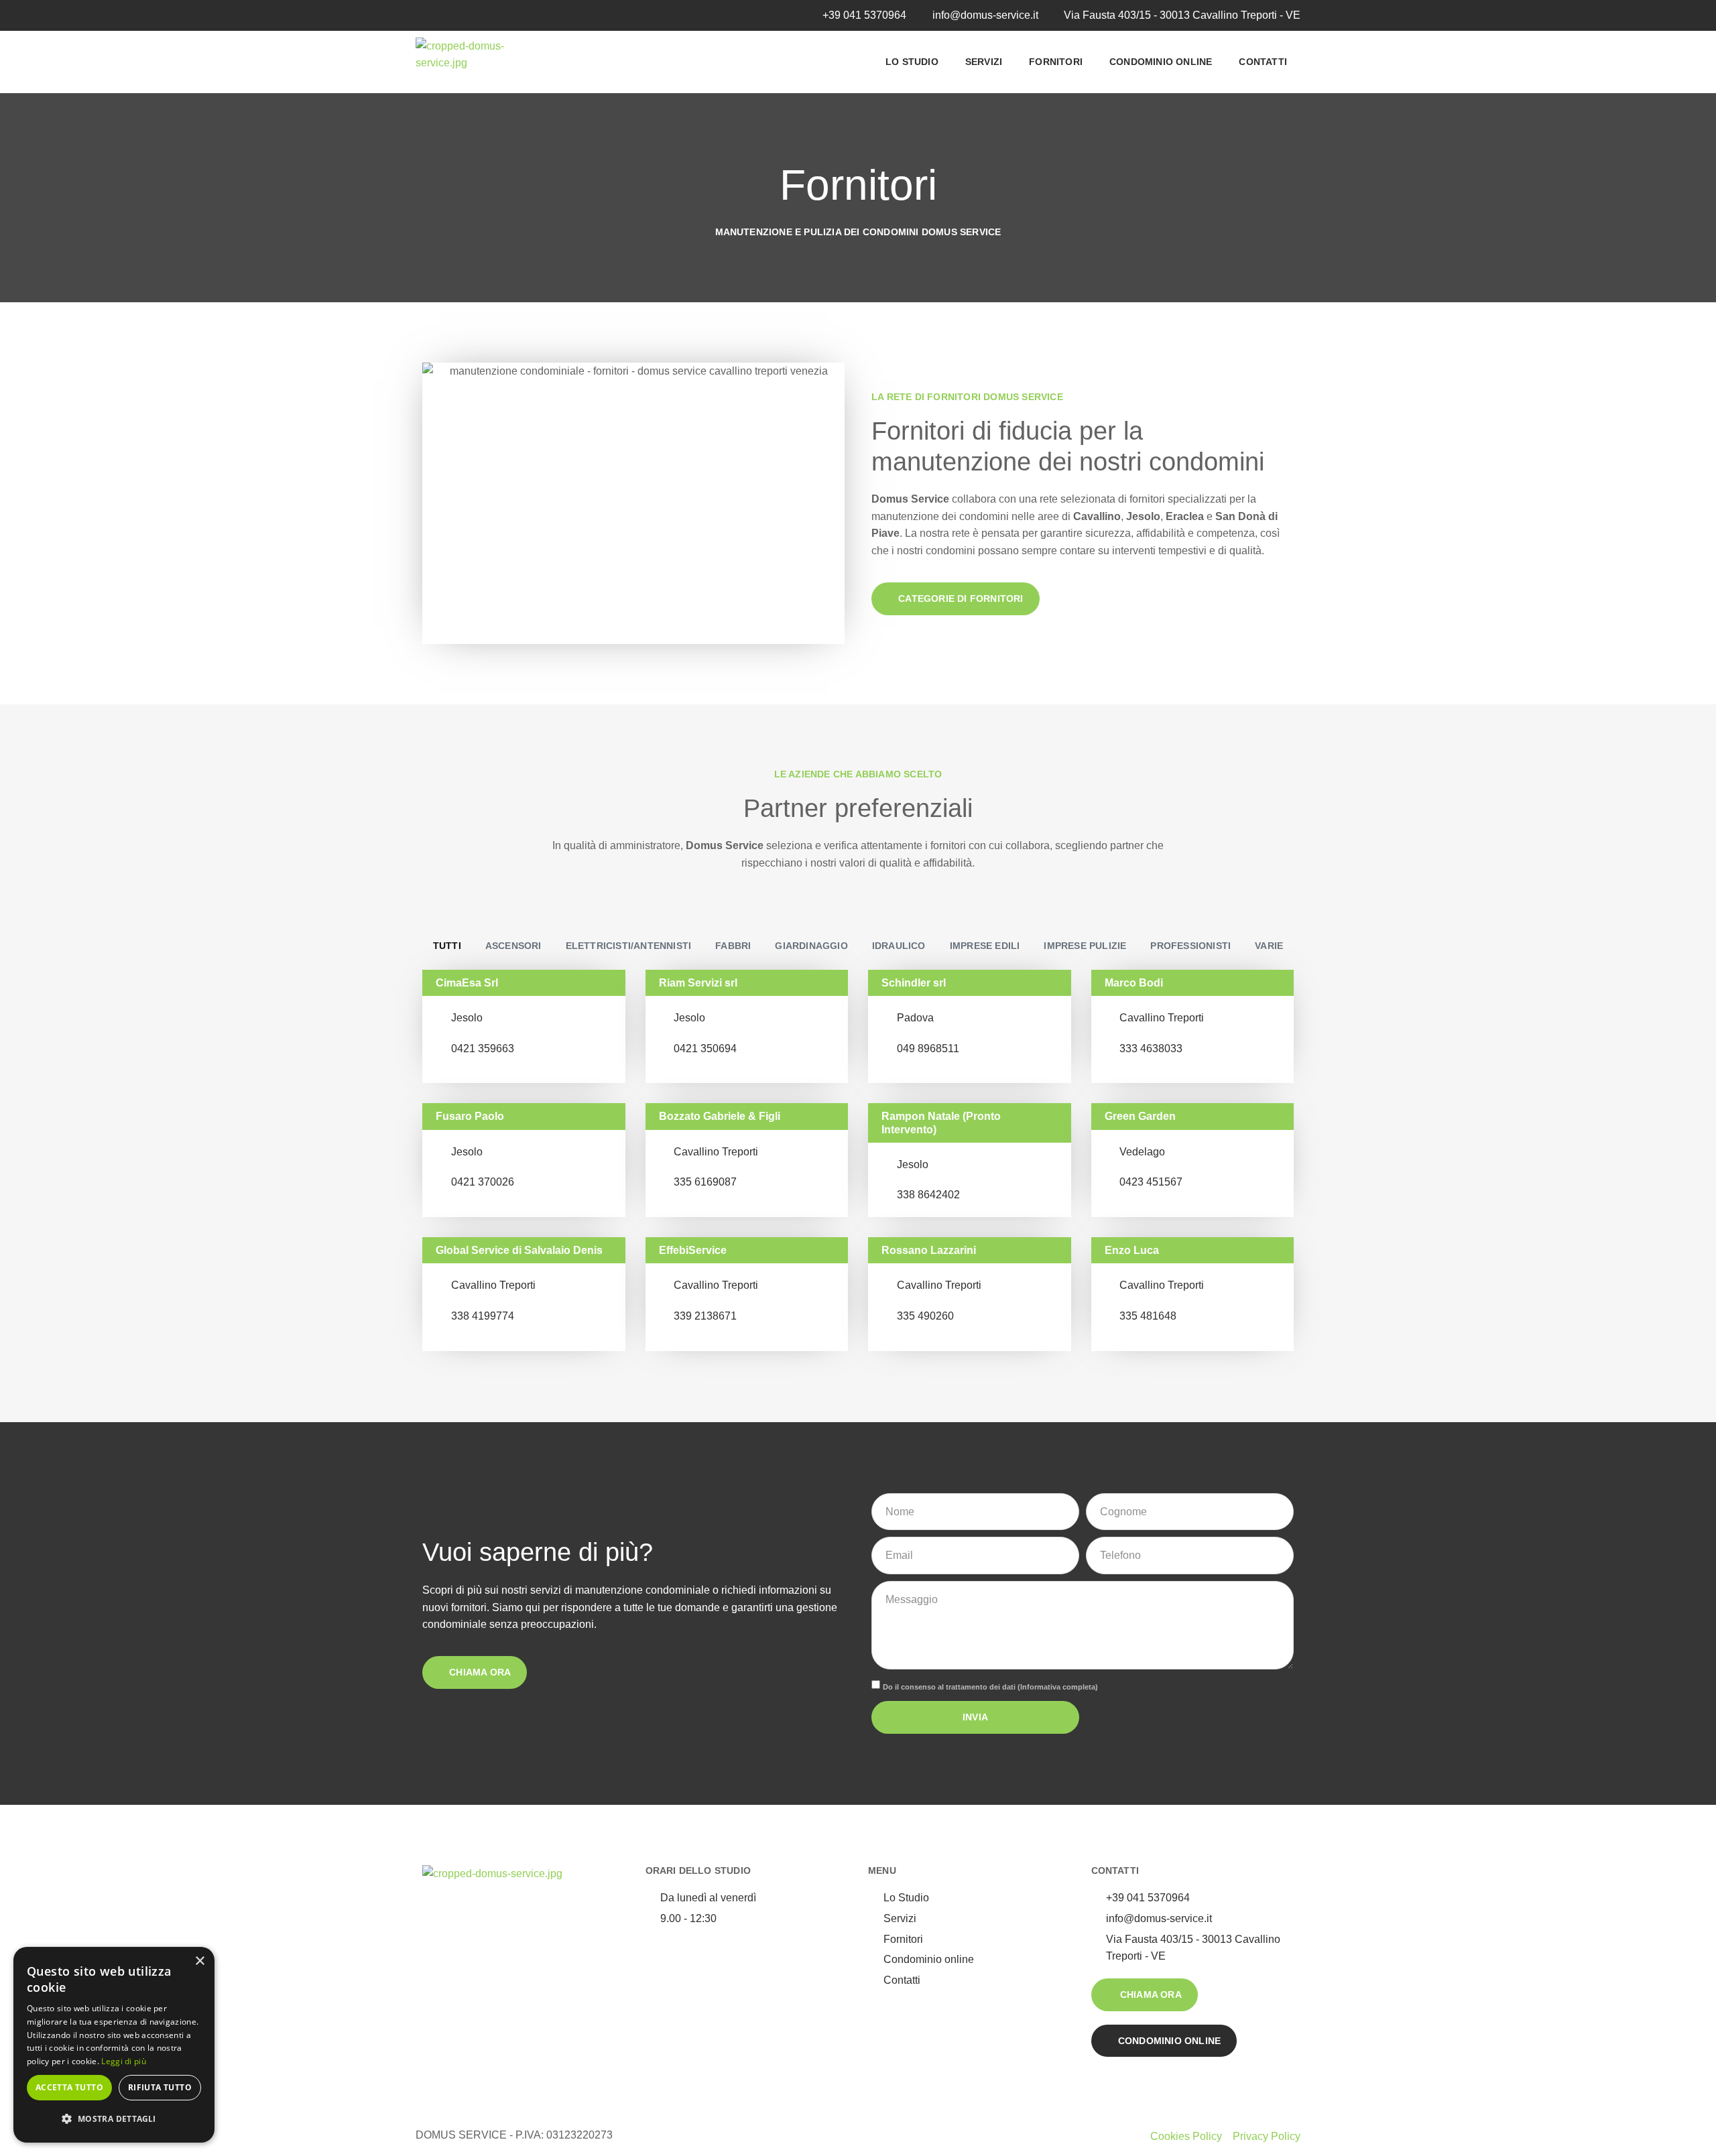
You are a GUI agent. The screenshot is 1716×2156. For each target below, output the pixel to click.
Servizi (984, 62)
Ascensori (513, 946)
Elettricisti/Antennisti (629, 946)
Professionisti (1190, 946)
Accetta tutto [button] (69, 2087)
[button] (114, 2119)
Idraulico (899, 946)
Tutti (447, 946)
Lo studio (912, 62)
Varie (1269, 946)
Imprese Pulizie (1085, 946)
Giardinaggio (811, 946)
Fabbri (733, 946)
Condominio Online (1161, 62)
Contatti (1263, 62)
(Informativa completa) (1058, 1687)
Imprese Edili (985, 946)
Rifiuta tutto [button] (160, 2087)
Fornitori (1056, 62)
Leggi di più (124, 2061)
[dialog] (114, 2045)
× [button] (199, 1961)
